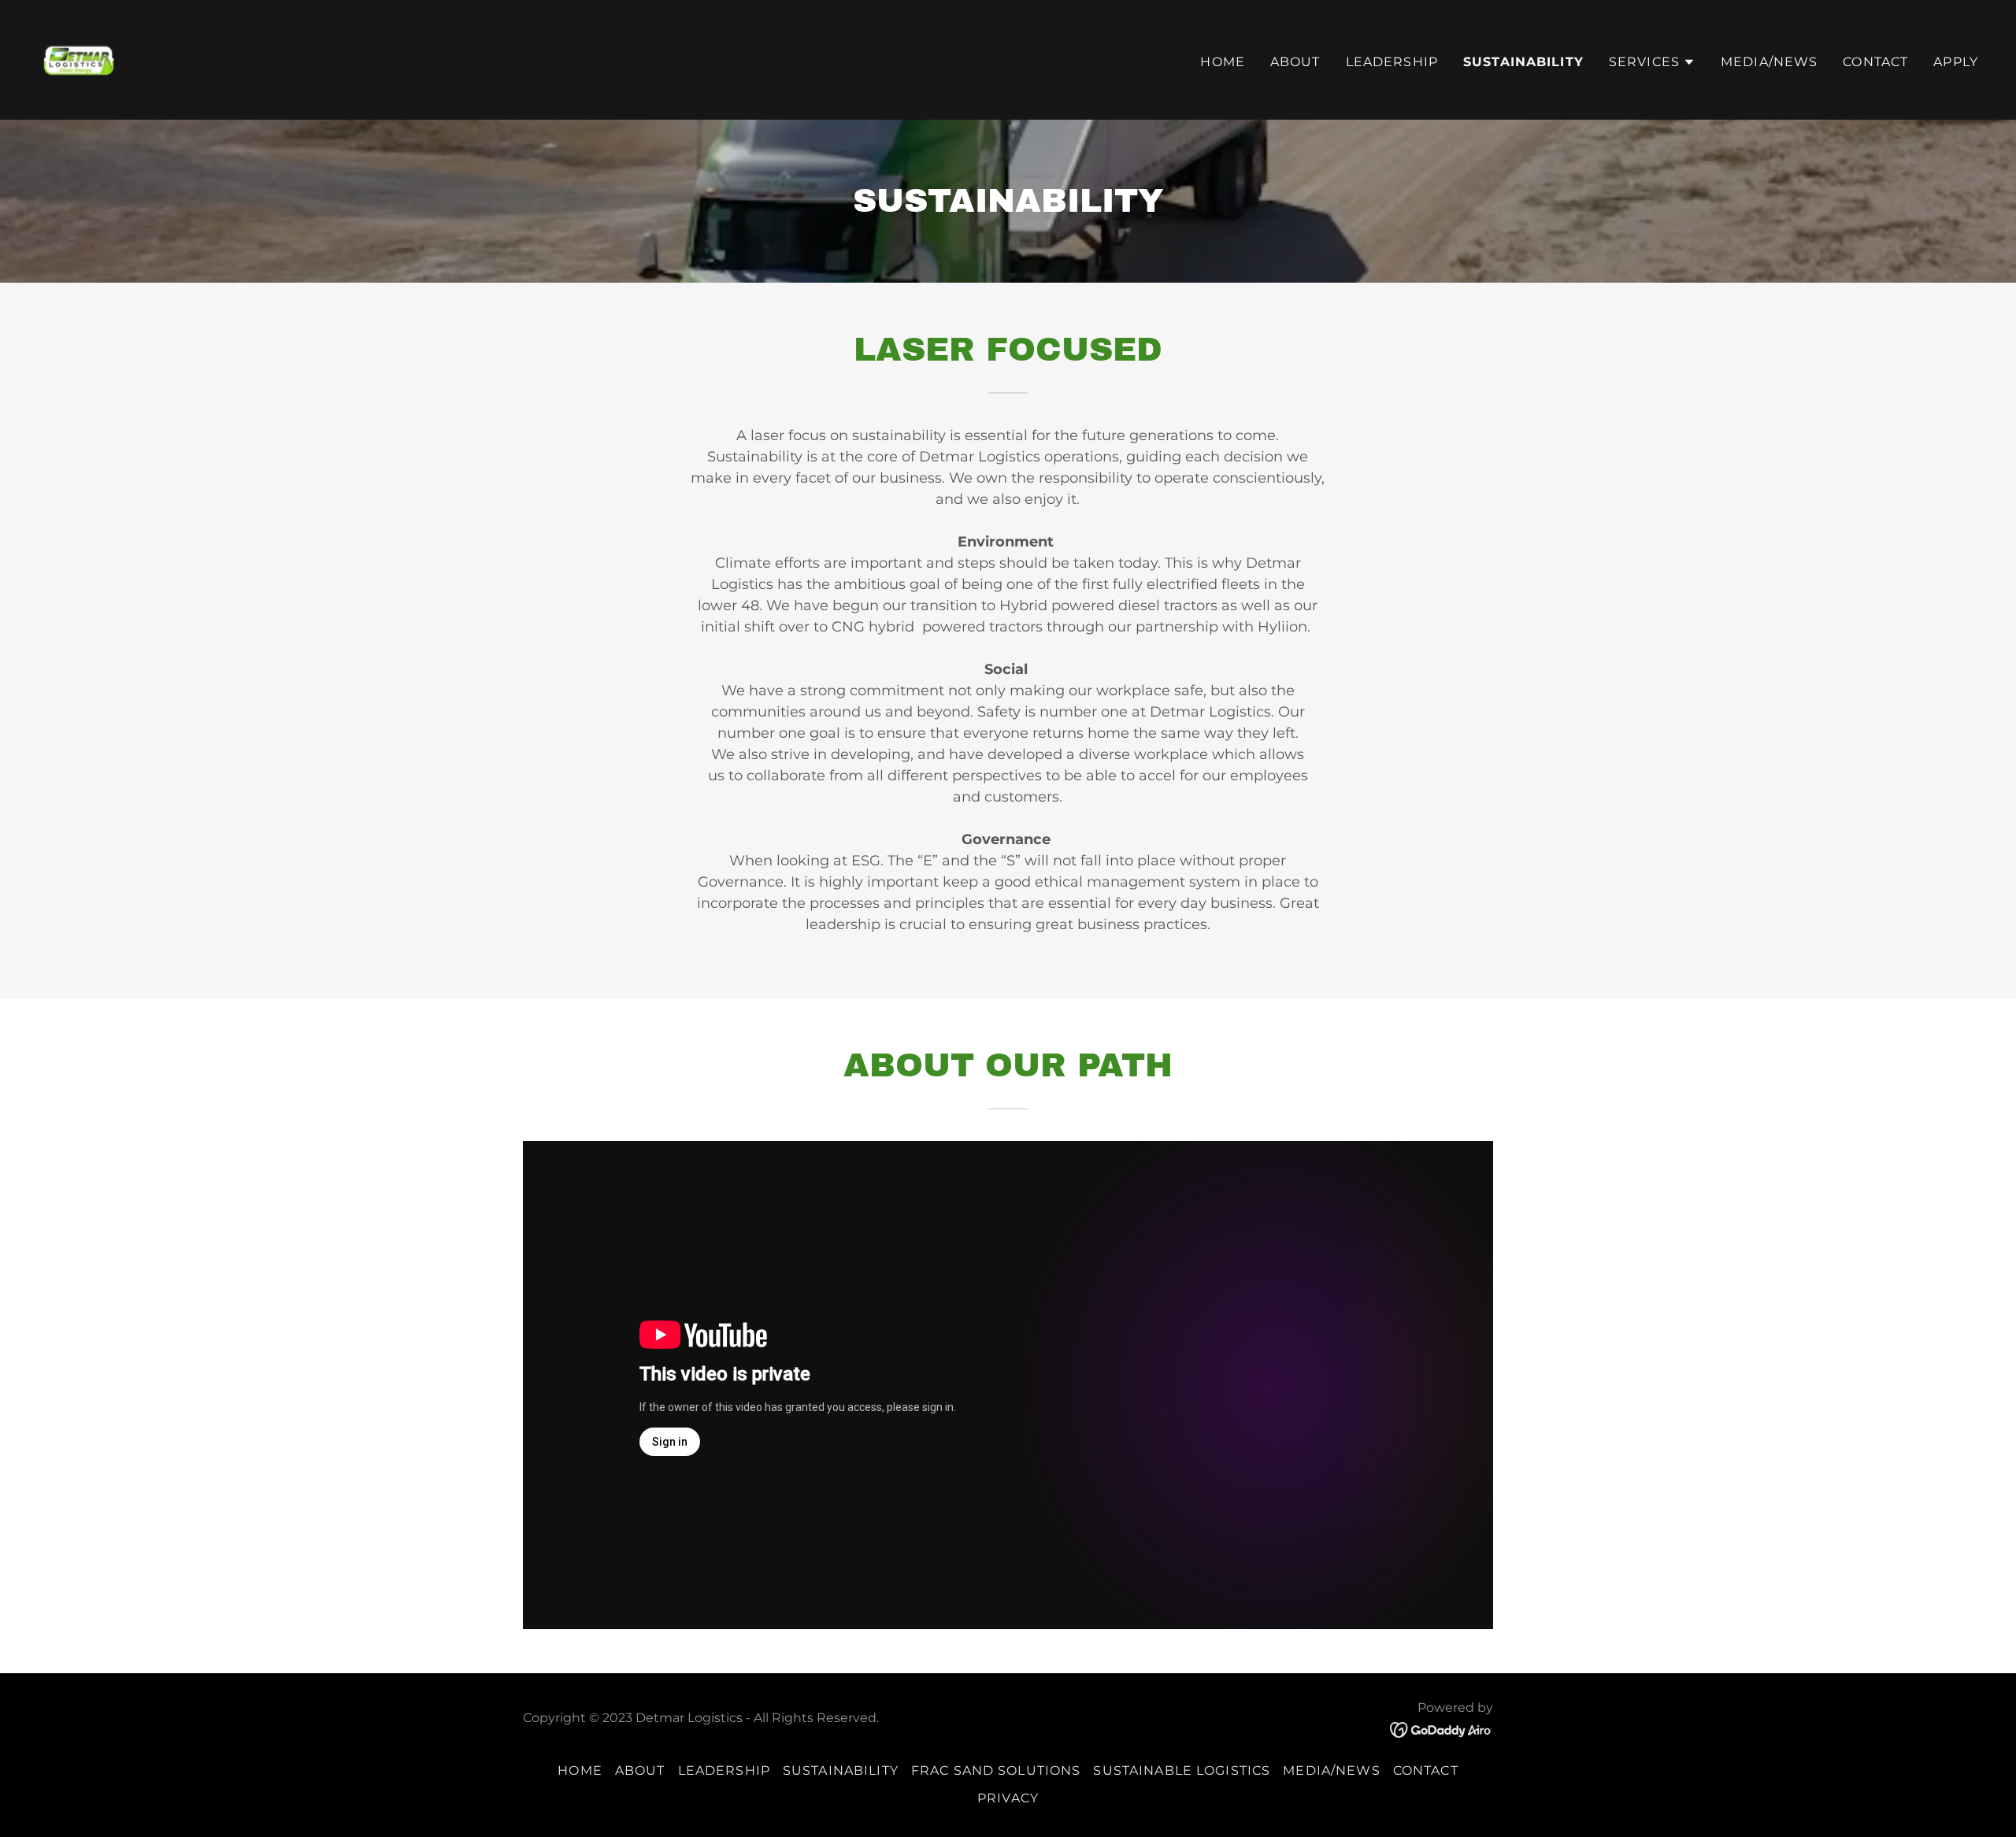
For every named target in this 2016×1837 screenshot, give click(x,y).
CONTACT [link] (1875, 62)
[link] (79, 59)
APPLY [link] (1956, 62)
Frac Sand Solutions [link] (996, 1770)
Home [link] (1223, 62)
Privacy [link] (1008, 1798)
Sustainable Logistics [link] (1182, 1770)
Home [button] (580, 1770)
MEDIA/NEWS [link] (1769, 62)
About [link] (1295, 62)
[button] (1652, 62)
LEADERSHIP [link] (1392, 62)
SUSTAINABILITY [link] (1523, 62)
